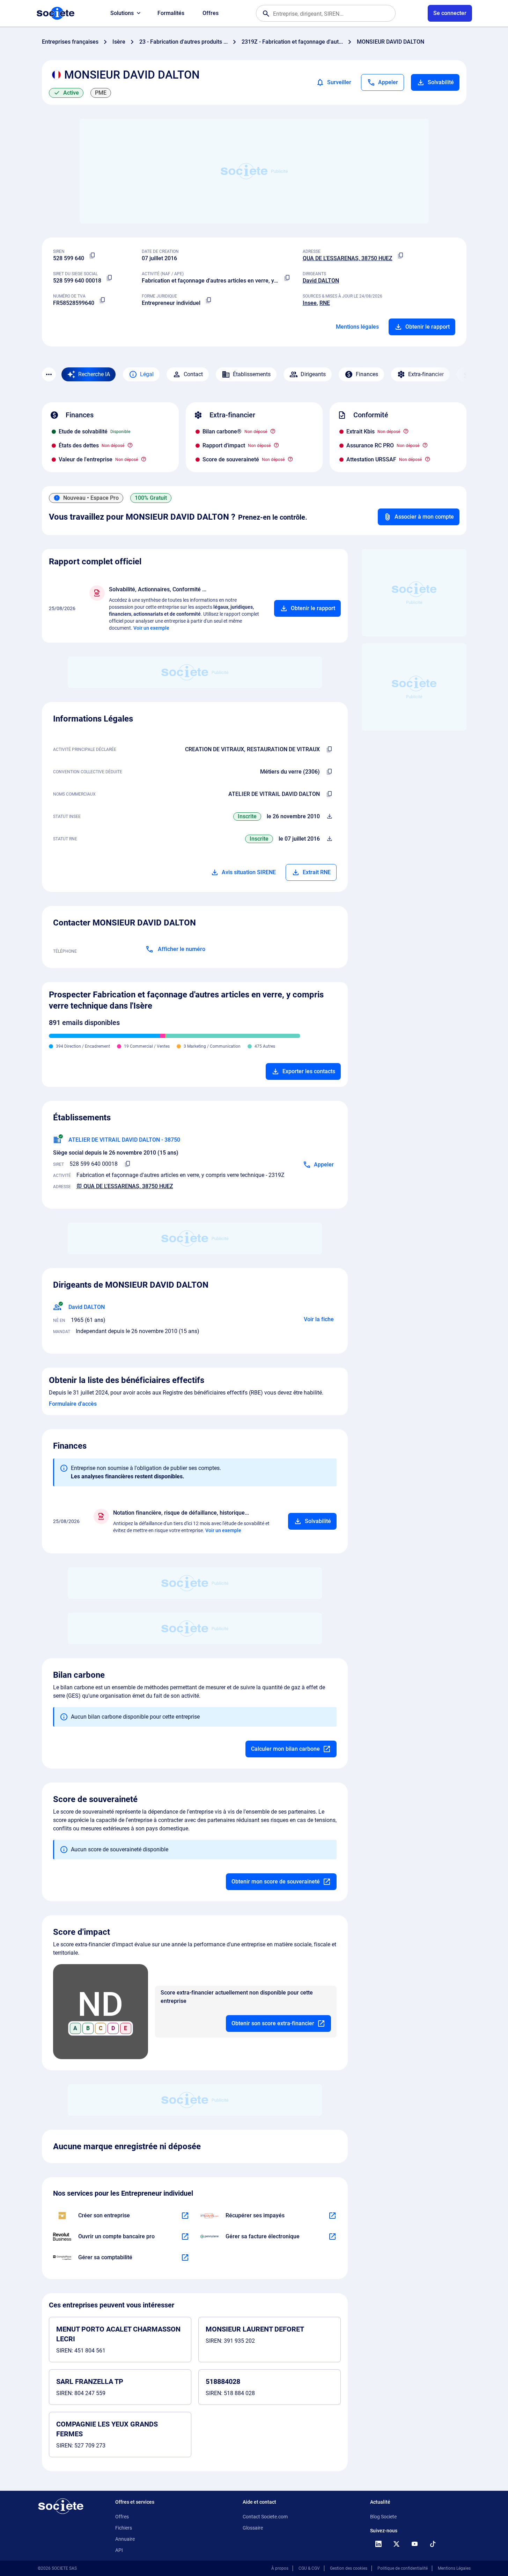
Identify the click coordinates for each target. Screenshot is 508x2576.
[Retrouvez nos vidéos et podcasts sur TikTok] (433, 2544)
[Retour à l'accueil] (61, 2506)
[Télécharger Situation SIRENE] (330, 817)
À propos (280, 2568)
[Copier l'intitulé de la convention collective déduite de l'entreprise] (330, 772)
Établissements (252, 374)
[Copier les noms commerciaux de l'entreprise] (330, 794)
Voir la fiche (319, 1319)
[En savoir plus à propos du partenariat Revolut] (185, 2237)
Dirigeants (313, 374)
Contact (193, 374)
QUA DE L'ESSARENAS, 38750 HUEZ (348, 258)
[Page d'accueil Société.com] (56, 13)
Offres (211, 13)
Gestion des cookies (349, 2568)
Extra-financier (426, 374)
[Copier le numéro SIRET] (110, 278)
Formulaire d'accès (73, 1404)
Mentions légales (357, 327)
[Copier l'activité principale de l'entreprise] (330, 749)
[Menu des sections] (49, 374)
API (119, 2550)
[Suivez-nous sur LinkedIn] (378, 2544)
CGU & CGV (309, 2568)
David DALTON (321, 281)
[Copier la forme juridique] (209, 300)
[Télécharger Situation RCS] (330, 839)
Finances (367, 374)
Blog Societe (383, 2517)
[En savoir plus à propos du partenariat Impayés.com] (332, 2216)
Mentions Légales (454, 2568)
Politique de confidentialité (403, 2568)
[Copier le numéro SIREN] (93, 256)
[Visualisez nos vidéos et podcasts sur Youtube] (415, 2544)
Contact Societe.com (265, 2517)
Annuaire (125, 2539)
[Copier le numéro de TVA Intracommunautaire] (103, 300)
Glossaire (253, 2528)
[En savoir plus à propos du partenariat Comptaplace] (185, 2257)
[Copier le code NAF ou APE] (287, 278)
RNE (325, 303)
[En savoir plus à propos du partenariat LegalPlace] (185, 2216)
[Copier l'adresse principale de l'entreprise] (401, 256)
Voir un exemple (151, 628)
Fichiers (124, 2528)
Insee (310, 303)
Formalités (171, 13)
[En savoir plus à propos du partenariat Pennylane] (332, 2237)
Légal (147, 374)
